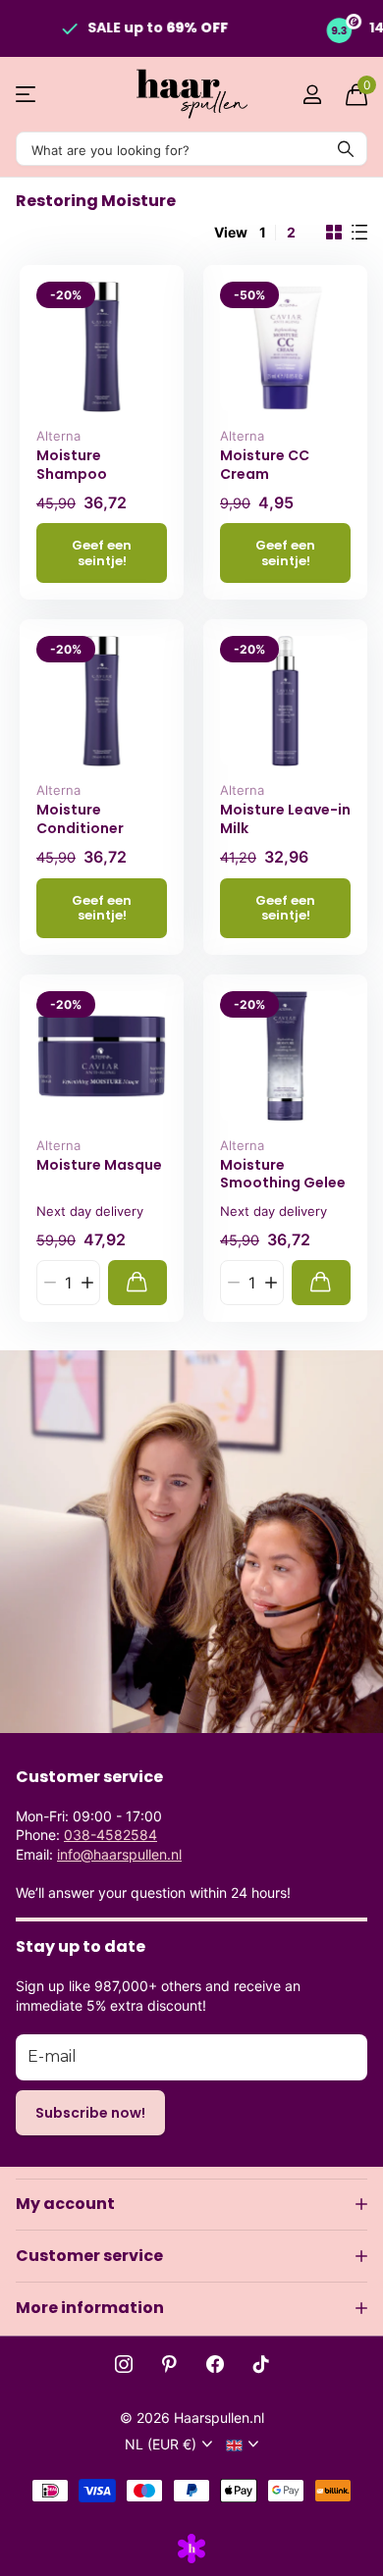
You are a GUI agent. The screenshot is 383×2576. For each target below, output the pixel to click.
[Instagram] (124, 2364)
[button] (87, 1282)
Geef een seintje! (102, 552)
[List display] (359, 233)
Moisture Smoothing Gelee (283, 1174)
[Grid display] (334, 233)
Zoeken (346, 149)
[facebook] (215, 2364)
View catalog (27, 95)
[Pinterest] (169, 2364)
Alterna (58, 436)
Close (191, 2204)
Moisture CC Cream (265, 465)
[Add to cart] (137, 1282)
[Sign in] (312, 94)
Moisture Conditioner (80, 819)
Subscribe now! (90, 2113)
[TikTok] (261, 2364)
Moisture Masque (99, 1165)
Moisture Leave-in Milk (285, 819)
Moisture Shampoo (72, 465)
